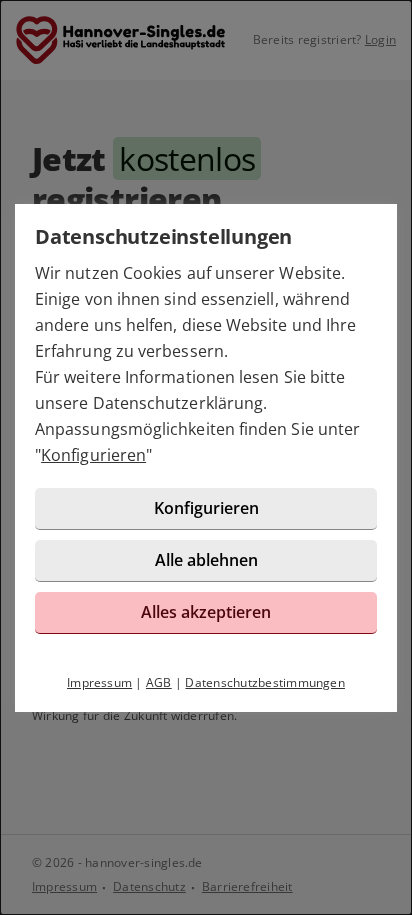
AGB (159, 682)
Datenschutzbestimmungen (265, 682)
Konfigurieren (93, 455)
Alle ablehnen (206, 560)
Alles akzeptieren (206, 612)
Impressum (99, 682)
